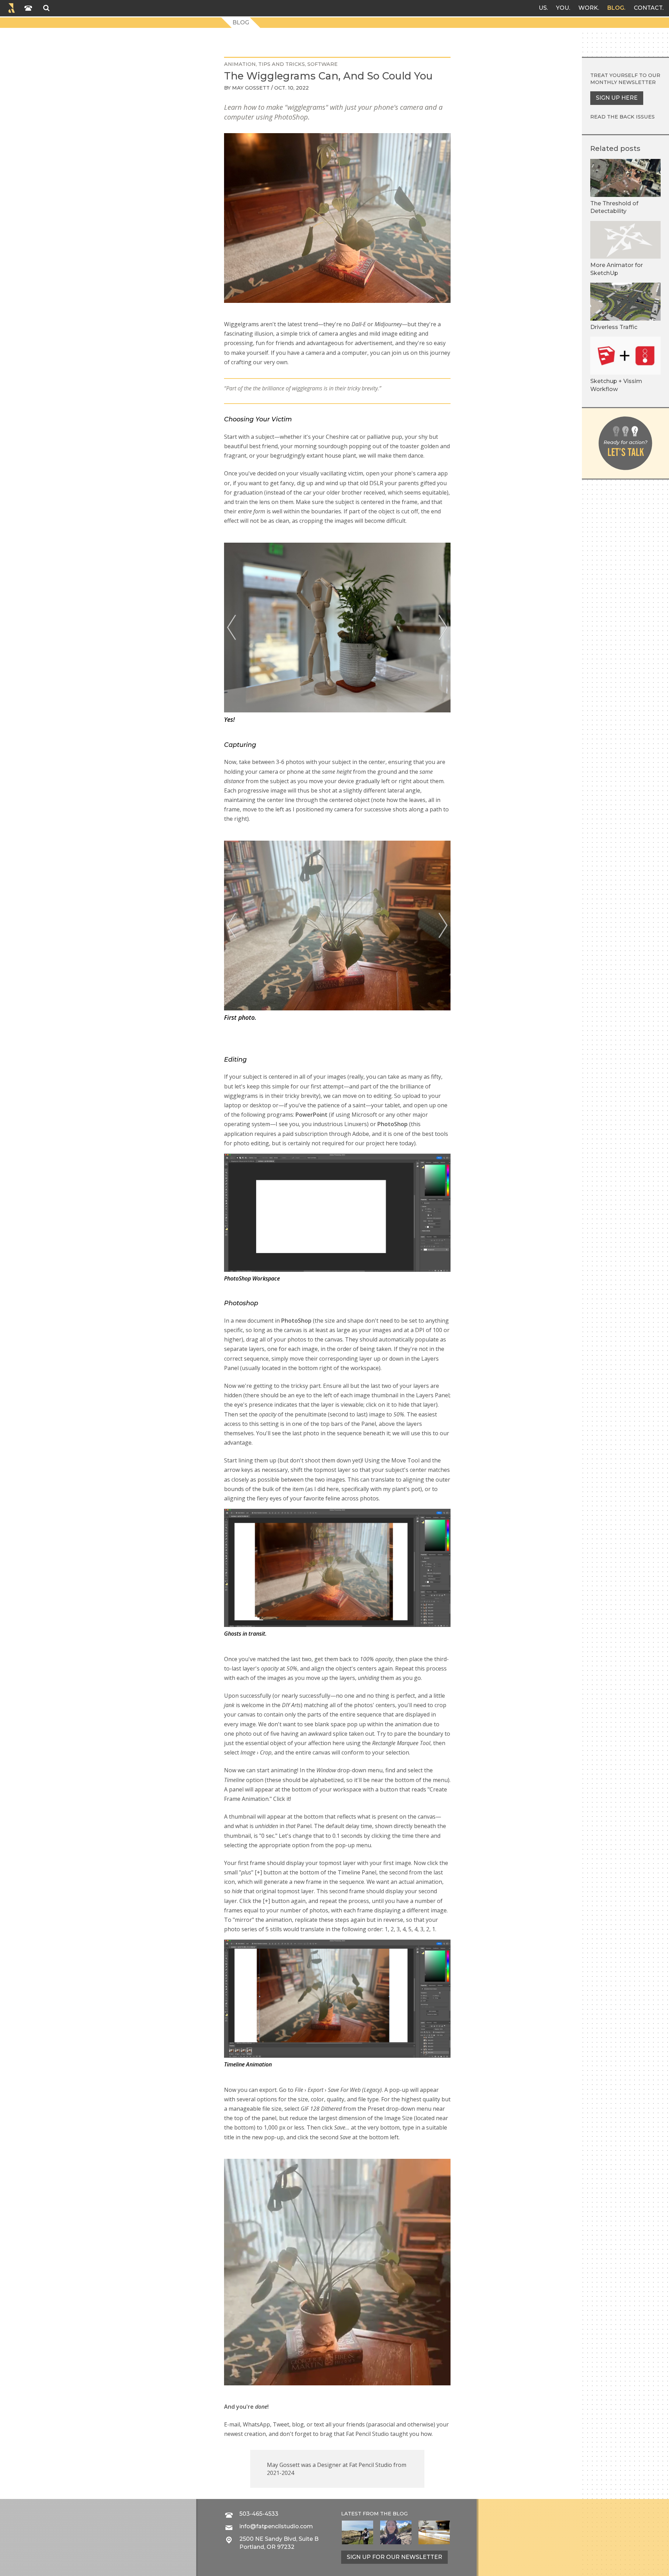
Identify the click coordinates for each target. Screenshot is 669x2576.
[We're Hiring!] (434, 2532)
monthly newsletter (623, 82)
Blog (616, 8)
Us (543, 8)
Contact (648, 8)
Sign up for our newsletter (394, 2557)
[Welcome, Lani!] (396, 2532)
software (322, 64)
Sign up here (617, 98)
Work (588, 8)
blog (400, 2514)
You (563, 8)
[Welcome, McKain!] (357, 2532)
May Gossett (251, 88)
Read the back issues (622, 117)
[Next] (443, 628)
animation (240, 64)
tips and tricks (282, 64)
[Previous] (232, 628)
